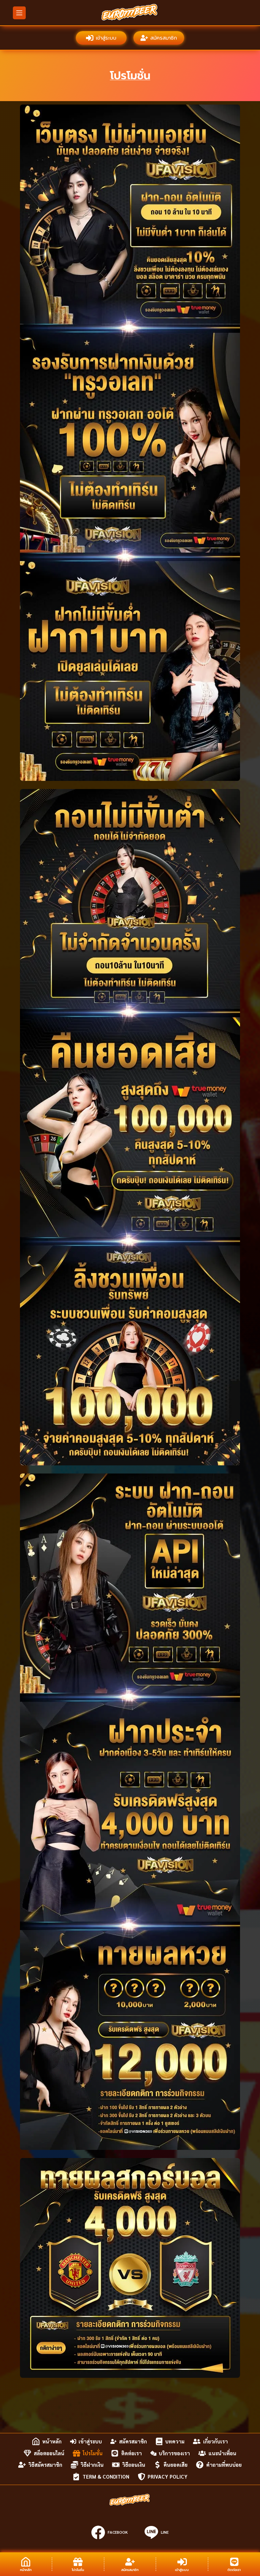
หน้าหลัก (52, 2441)
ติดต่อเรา (132, 2453)
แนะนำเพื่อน (222, 2453)
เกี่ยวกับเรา (215, 2441)
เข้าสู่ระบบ (106, 38)
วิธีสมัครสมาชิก (45, 2465)
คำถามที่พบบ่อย (224, 2465)
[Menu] (19, 13)
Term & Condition (106, 2476)
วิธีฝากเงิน (92, 2465)
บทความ (175, 2441)
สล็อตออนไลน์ (49, 2453)
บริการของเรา (174, 2453)
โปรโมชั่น (93, 2453)
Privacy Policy (168, 2476)
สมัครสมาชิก (164, 38)
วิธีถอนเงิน (134, 2465)
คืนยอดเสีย (176, 2465)
